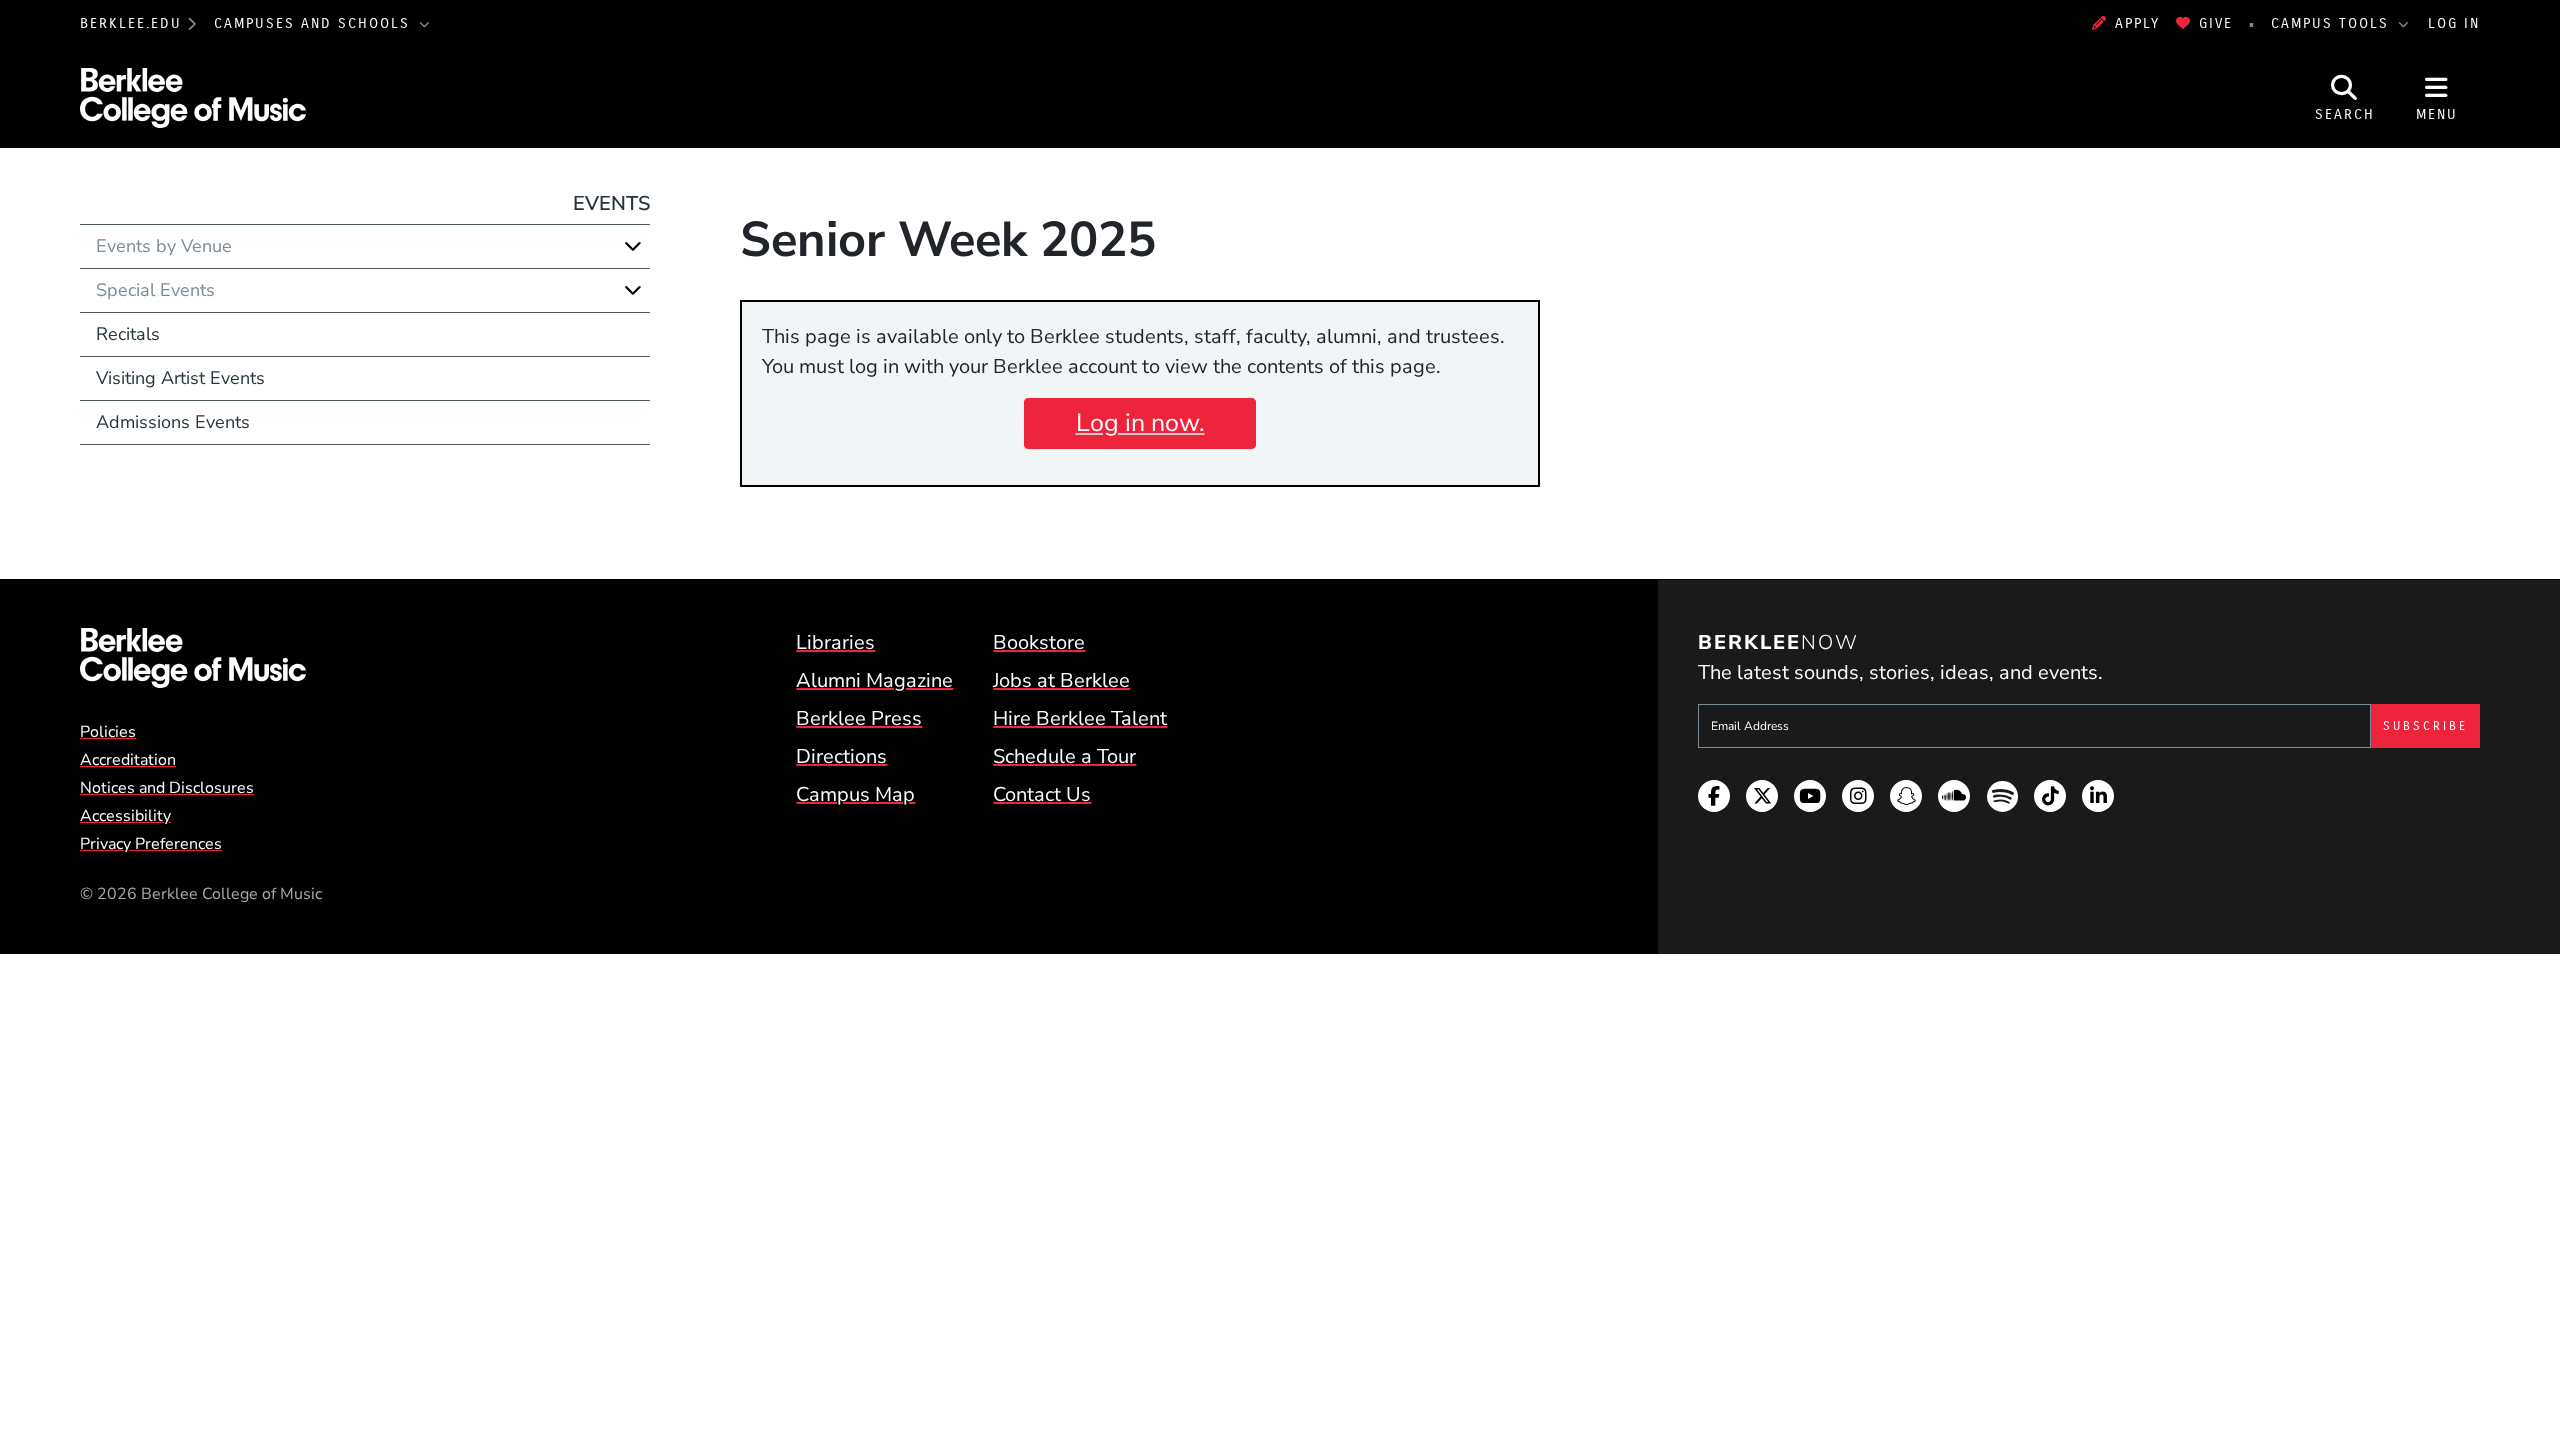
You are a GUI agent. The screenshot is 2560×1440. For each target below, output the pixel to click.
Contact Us (1042, 794)
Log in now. (1140, 423)
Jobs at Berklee (1061, 680)
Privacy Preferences (151, 844)
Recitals (128, 334)
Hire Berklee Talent (1080, 718)
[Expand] (633, 246)
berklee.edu (131, 23)
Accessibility (125, 816)
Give (2216, 23)
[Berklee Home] (193, 658)
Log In (2454, 23)
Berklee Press (859, 718)
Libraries (835, 642)
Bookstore (1039, 642)
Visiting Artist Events (180, 378)
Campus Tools (2333, 23)
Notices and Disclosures (167, 788)
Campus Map (855, 794)
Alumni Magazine (874, 680)
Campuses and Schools (315, 23)
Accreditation (128, 760)
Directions (841, 756)
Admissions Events (173, 422)
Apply (2137, 23)
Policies (108, 732)
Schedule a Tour (1064, 756)
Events (611, 203)
